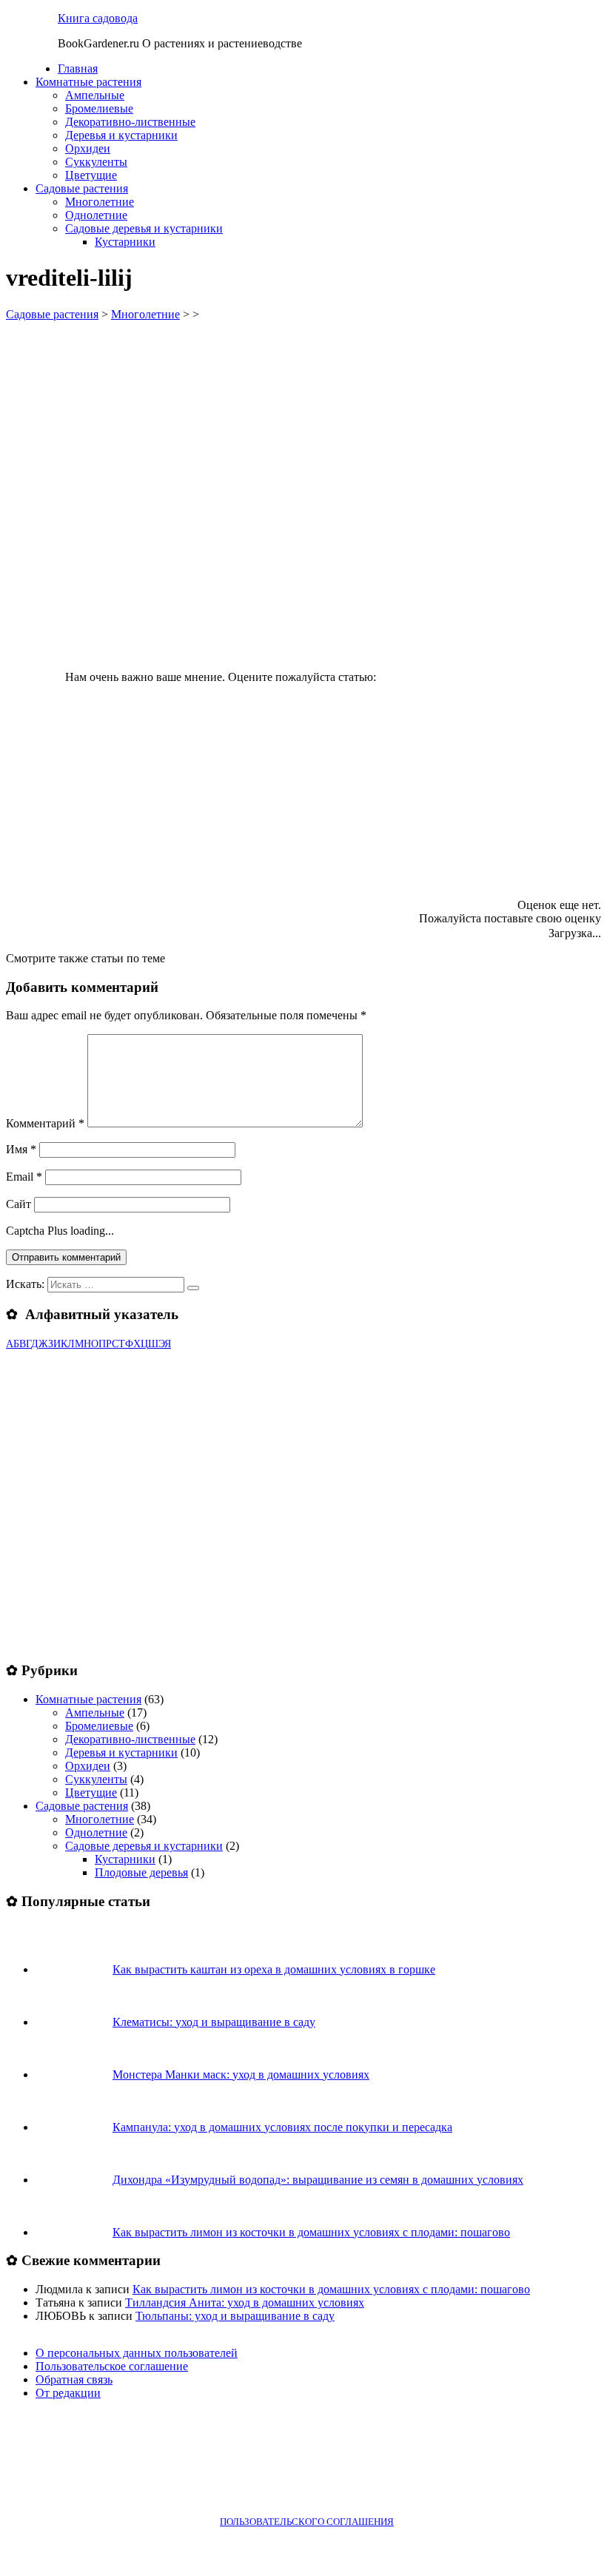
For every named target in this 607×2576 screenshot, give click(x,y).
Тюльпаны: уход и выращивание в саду (235, 2316)
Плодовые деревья (141, 1872)
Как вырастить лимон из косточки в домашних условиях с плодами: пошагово (311, 2232)
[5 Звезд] (403, 853)
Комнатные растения (88, 82)
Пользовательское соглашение (112, 2366)
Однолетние (96, 215)
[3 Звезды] (490, 739)
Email (24, 1177)
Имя (21, 1149)
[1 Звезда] (490, 625)
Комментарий (45, 1123)
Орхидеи (88, 148)
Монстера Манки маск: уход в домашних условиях (241, 2074)
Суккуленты (96, 162)
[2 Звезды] (268, 739)
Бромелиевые (99, 108)
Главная (78, 68)
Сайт (19, 1204)
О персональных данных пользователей (137, 2353)
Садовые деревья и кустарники (144, 228)
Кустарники (125, 242)
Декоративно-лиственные (130, 122)
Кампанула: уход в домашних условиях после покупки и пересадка (282, 2127)
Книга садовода (98, 18)
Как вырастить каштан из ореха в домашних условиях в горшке (274, 1969)
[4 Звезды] (181, 853)
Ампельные (95, 95)
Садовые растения (82, 188)
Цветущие (91, 175)
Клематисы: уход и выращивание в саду (214, 2022)
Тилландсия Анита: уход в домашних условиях (245, 2302)
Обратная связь (74, 2379)
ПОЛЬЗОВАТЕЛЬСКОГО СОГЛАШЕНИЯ (307, 2522)
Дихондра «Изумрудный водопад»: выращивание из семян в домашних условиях (318, 2180)
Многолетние (100, 202)
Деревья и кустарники (121, 135)
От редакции (68, 2393)
